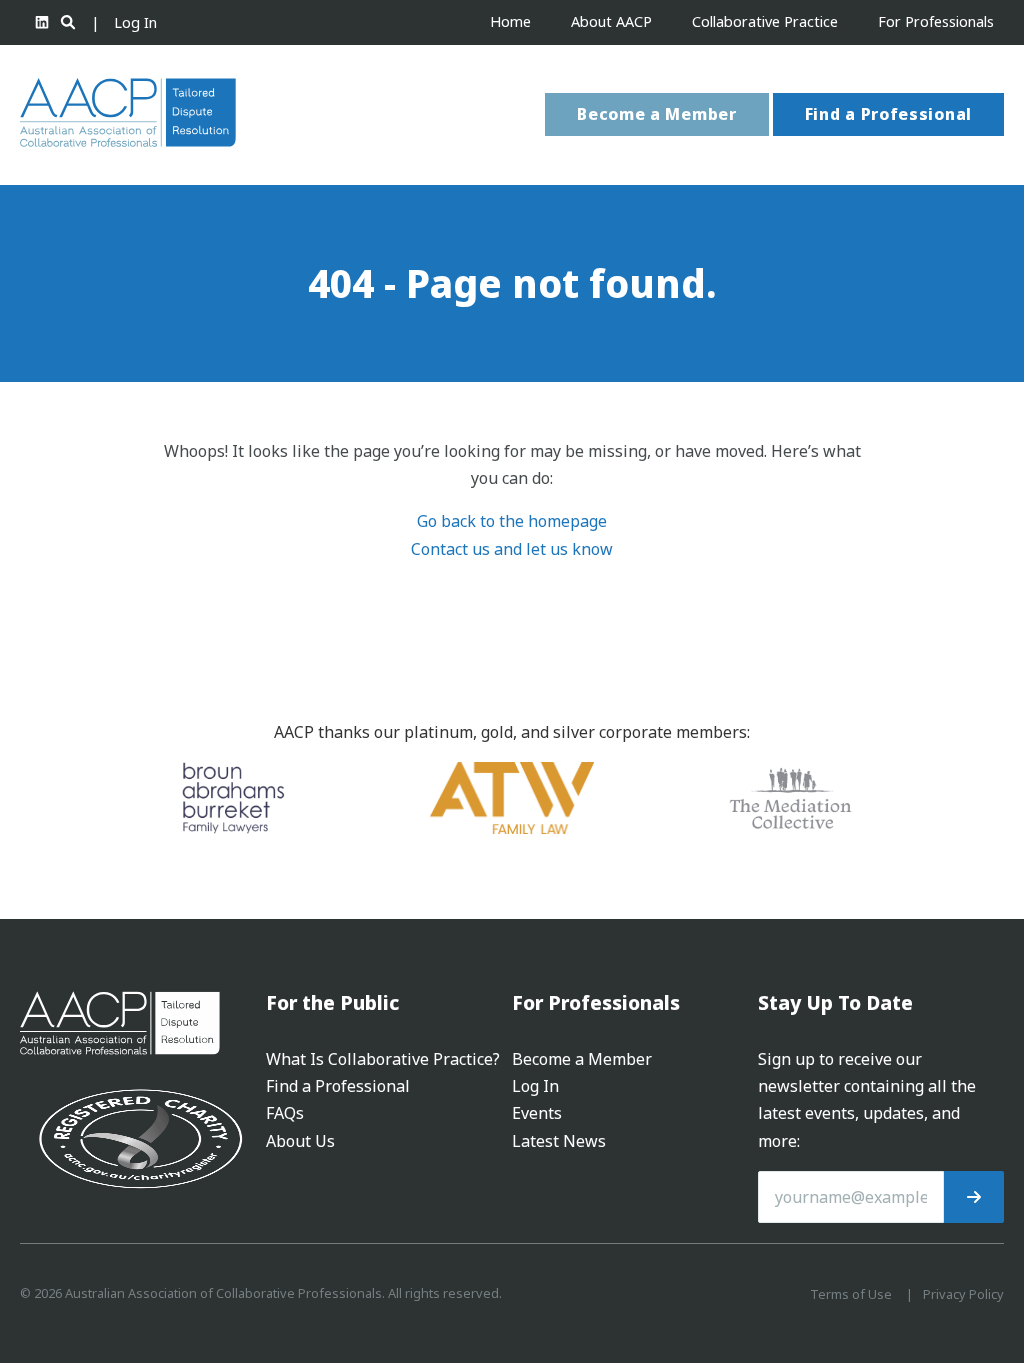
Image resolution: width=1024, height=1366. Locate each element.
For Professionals (936, 21)
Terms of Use (851, 1294)
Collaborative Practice (765, 21)
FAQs (285, 1113)
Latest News (559, 1141)
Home (510, 21)
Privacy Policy (963, 1294)
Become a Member (657, 114)
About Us (300, 1141)
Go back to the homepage (512, 521)
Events (537, 1113)
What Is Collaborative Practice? (383, 1059)
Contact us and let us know (512, 549)
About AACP (611, 21)
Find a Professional (888, 114)
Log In (135, 22)
